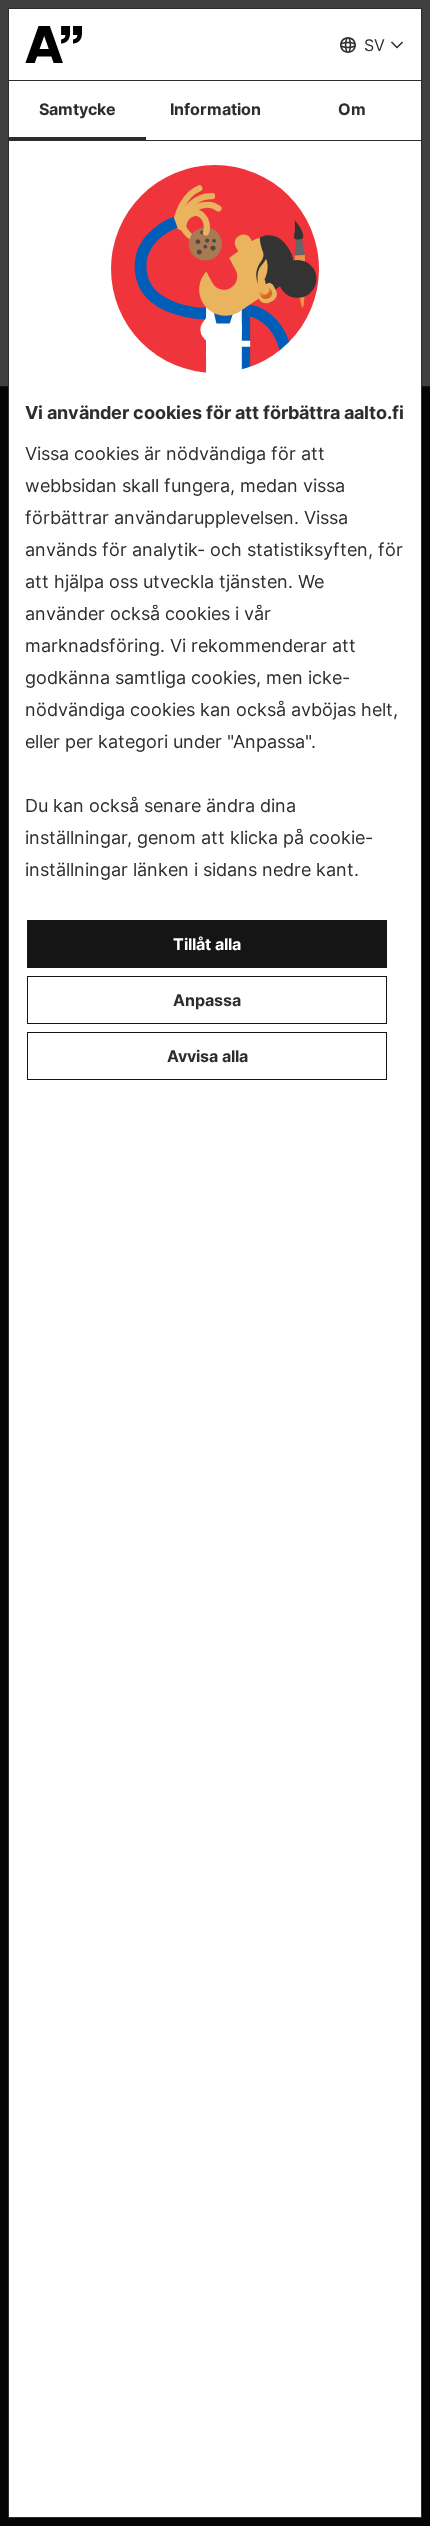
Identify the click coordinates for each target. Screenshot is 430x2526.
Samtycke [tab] (77, 109)
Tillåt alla (207, 944)
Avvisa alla (207, 1056)
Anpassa (207, 1000)
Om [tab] (352, 109)
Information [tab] (215, 109)
